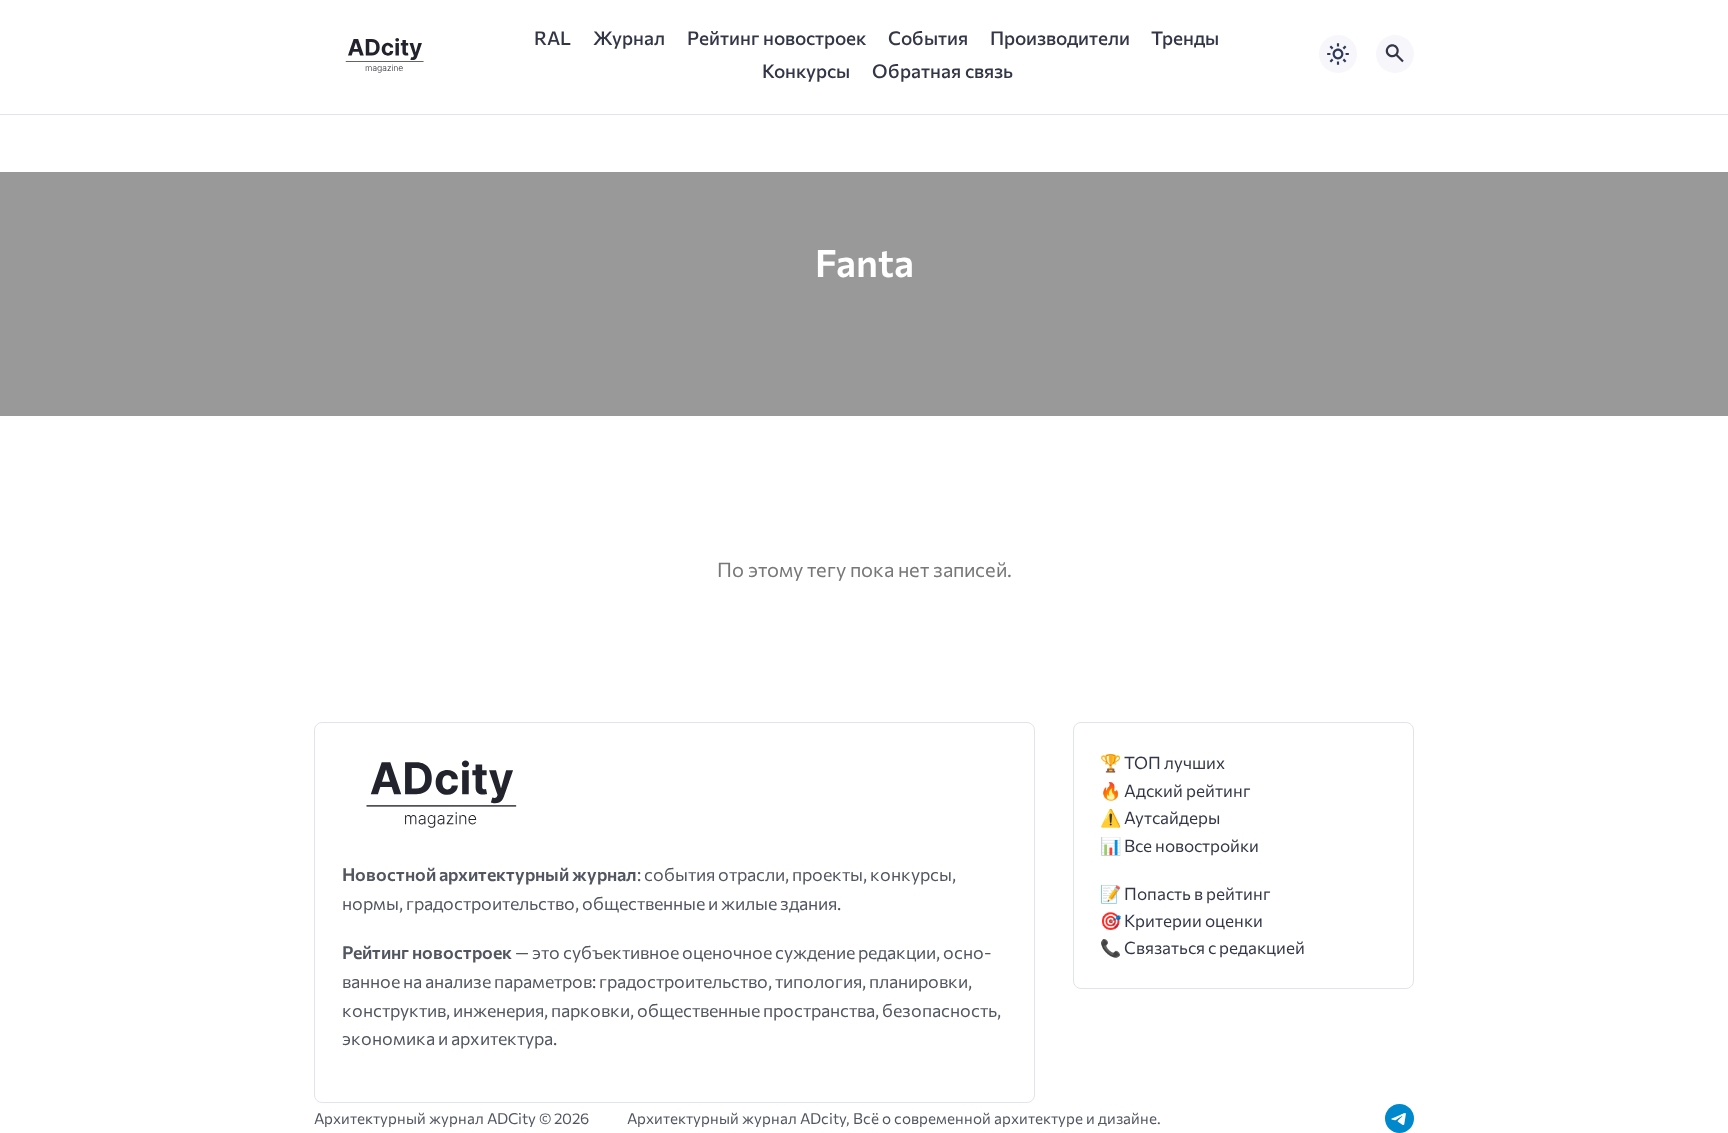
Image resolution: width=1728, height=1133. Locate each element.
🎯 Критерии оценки (1181, 920)
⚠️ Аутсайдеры (1160, 817)
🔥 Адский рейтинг (1175, 790)
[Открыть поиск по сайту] (1395, 54)
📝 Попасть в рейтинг (1185, 893)
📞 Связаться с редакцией (1202, 947)
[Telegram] (1399, 1118)
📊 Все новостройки (1179, 845)
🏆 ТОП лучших (1162, 762)
